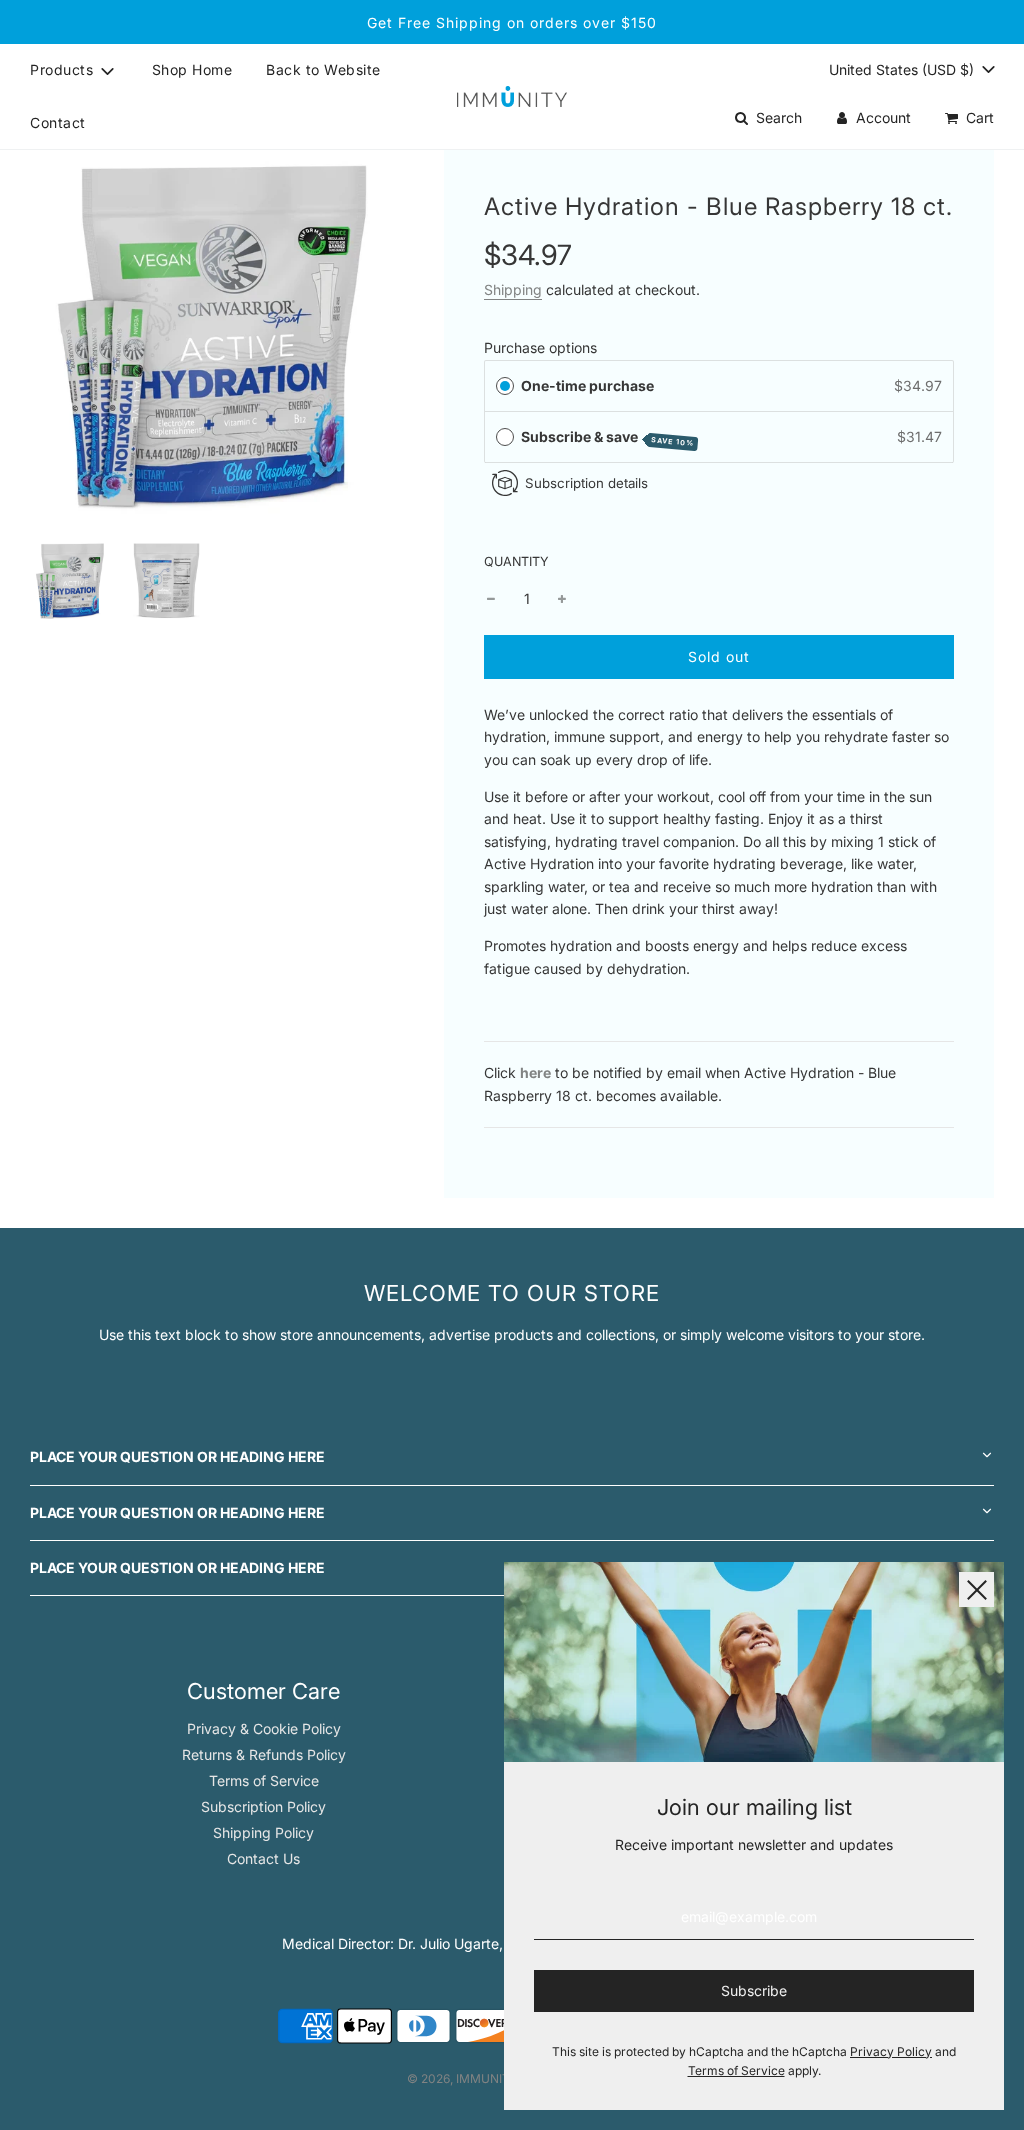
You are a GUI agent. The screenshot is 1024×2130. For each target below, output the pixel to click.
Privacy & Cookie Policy (264, 1728)
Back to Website (323, 69)
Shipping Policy (263, 1832)
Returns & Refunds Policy (264, 1754)
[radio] (505, 386)
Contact (58, 122)
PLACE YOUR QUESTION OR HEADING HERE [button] (177, 1456)
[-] (491, 599)
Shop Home (192, 69)
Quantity (516, 561)
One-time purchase (587, 385)
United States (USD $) (903, 69)
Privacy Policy (891, 2051)
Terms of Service (264, 1780)
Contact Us (263, 1858)
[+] (562, 599)
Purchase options (540, 347)
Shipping (513, 289)
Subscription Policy (263, 1806)
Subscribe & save (608, 438)
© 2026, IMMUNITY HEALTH (487, 2078)
